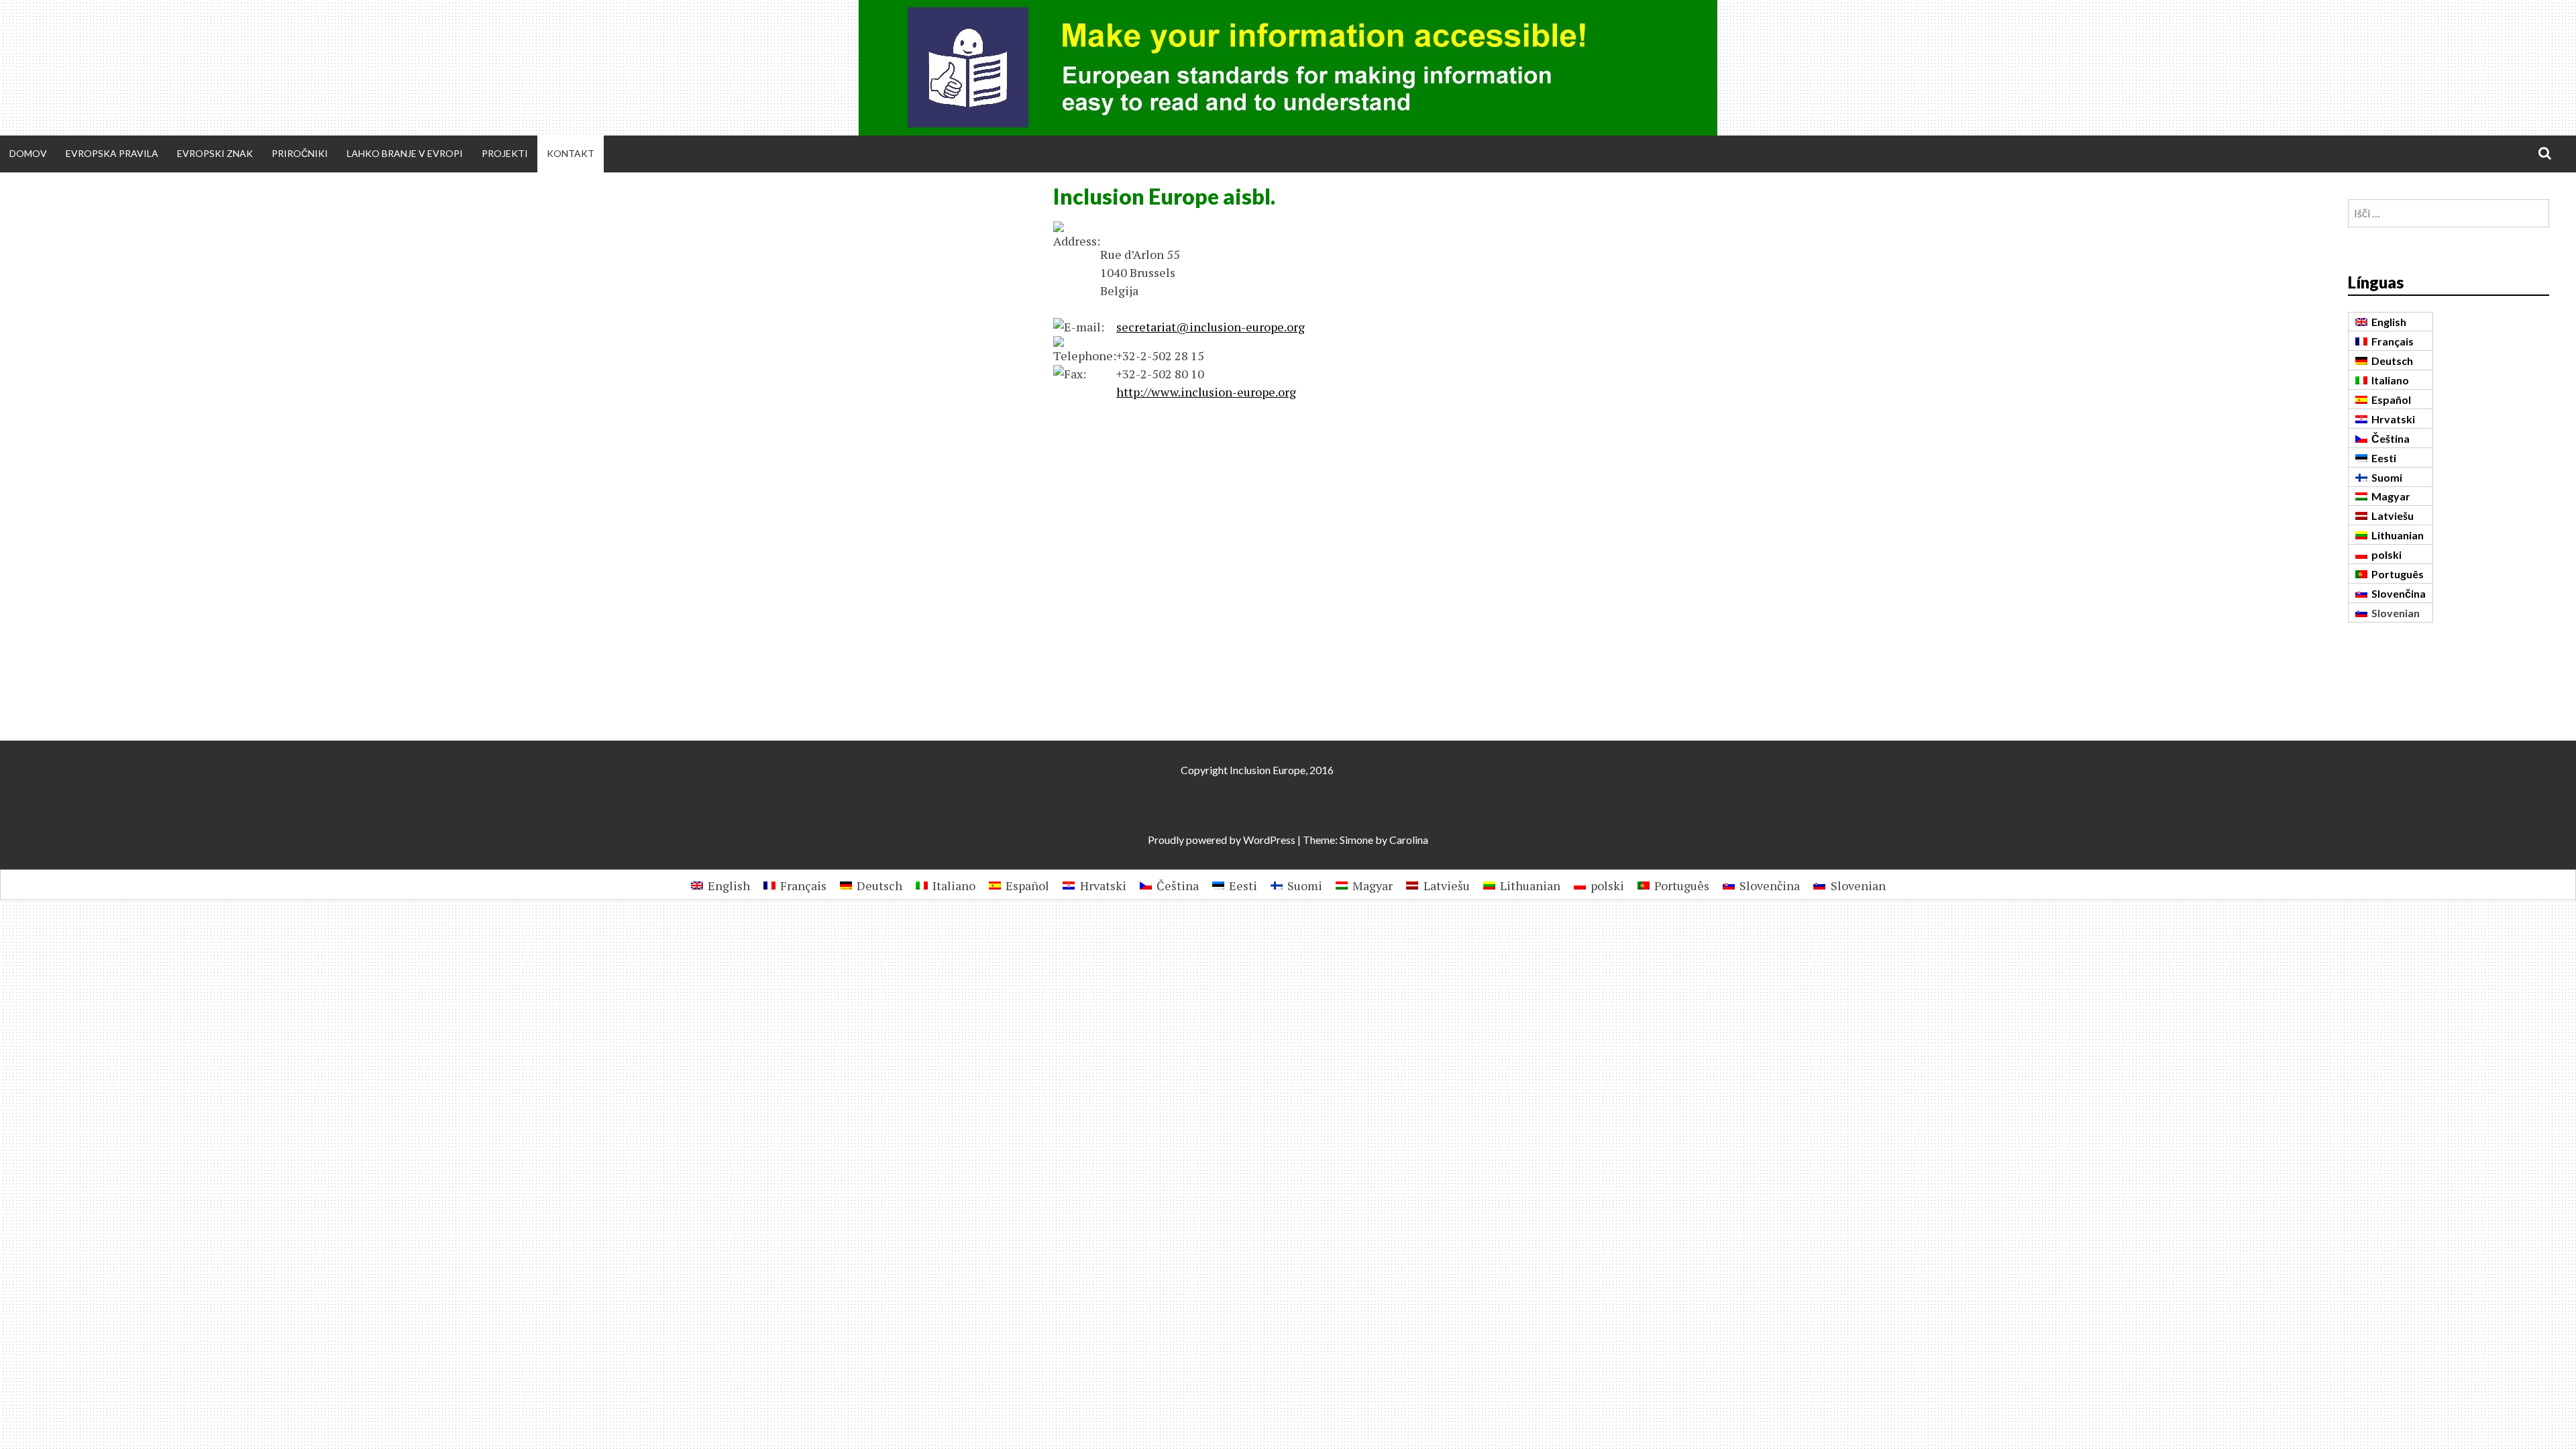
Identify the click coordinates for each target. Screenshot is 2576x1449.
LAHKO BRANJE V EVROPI (405, 153)
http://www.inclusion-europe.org (1206, 392)
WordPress (1269, 840)
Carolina (1409, 840)
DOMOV (28, 153)
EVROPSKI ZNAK (215, 153)
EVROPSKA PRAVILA (112, 153)
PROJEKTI (505, 153)
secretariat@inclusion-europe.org (1211, 327)
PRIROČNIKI (300, 153)
